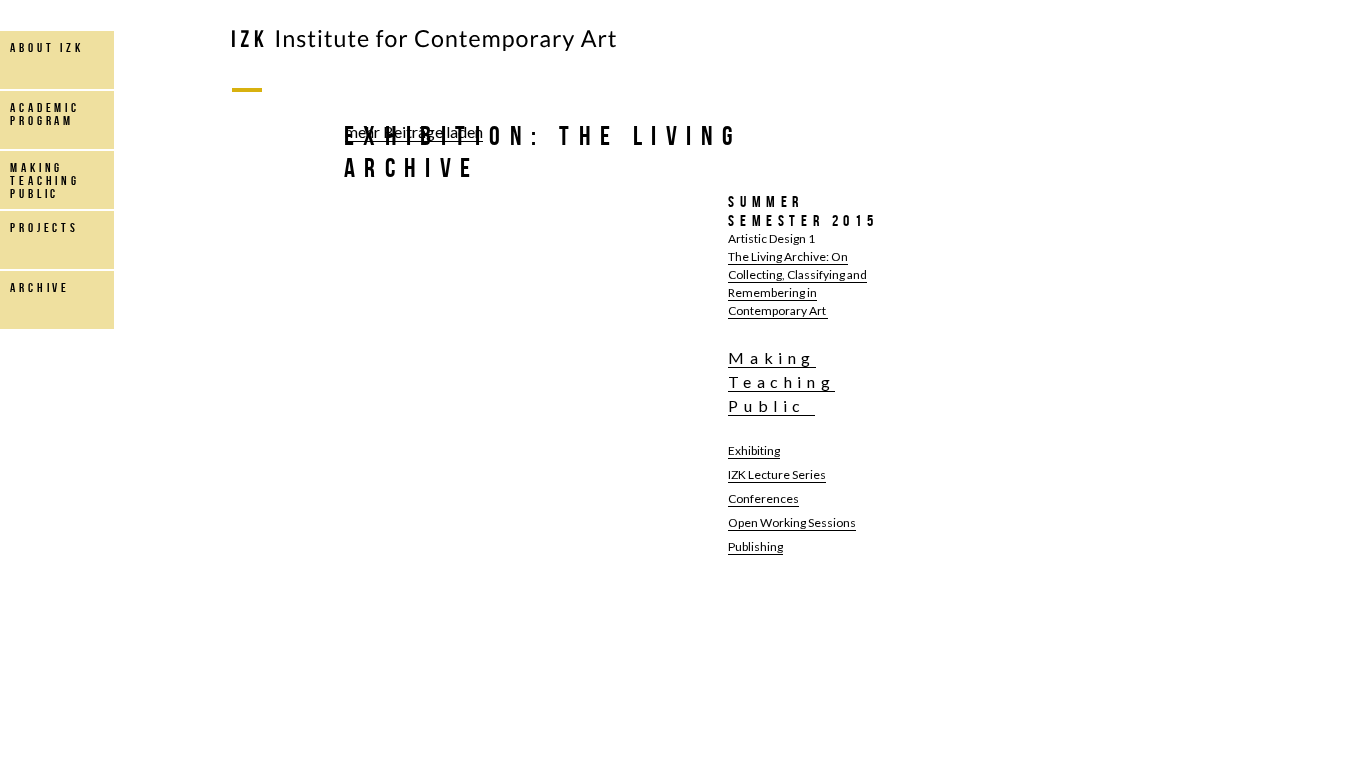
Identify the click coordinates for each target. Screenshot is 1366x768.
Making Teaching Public (781, 381)
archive (40, 287)
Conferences (763, 498)
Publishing (755, 546)
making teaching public (45, 180)
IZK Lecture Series (777, 474)
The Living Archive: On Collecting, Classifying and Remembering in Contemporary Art (797, 283)
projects (44, 227)
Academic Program (45, 114)
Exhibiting (754, 450)
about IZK (47, 47)
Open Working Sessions (792, 522)
